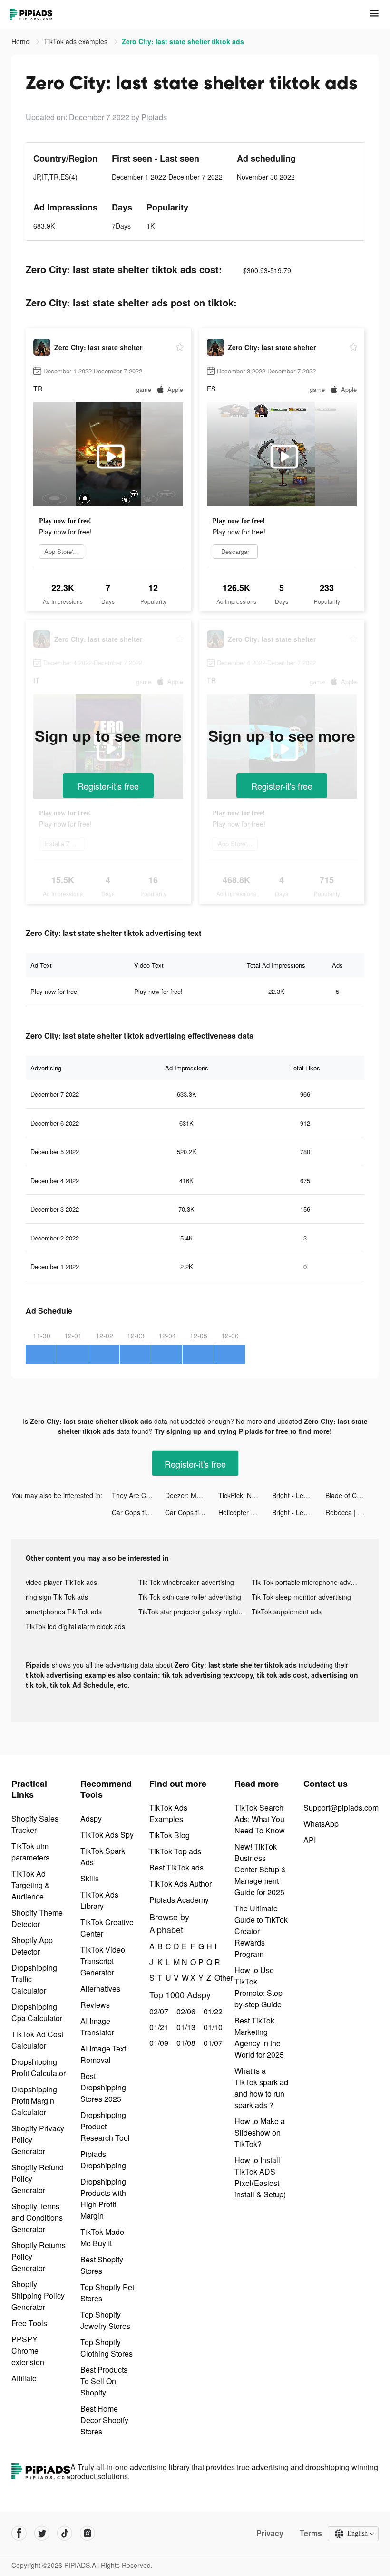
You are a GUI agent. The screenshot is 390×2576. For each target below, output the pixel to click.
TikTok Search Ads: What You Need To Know (260, 1819)
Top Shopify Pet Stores (107, 2293)
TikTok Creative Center (107, 1928)
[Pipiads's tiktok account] (65, 2533)
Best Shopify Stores (102, 2265)
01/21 (158, 2027)
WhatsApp (321, 1824)
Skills (90, 1878)
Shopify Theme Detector (37, 1918)
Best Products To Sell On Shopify (104, 2381)
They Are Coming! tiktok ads (138, 1495)
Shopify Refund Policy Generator (38, 2179)
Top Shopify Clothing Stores (107, 2348)
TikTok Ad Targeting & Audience (31, 1885)
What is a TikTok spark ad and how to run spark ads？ (261, 2088)
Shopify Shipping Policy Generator (38, 2295)
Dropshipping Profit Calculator (39, 2067)
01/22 (212, 2011)
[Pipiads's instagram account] (88, 2533)
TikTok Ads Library (99, 1900)
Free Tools (29, 2323)
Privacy (270, 2533)
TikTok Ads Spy (107, 1835)
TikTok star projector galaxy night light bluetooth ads (195, 1612)
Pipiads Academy (179, 1900)
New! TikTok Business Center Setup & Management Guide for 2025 (260, 1869)
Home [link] (21, 41)
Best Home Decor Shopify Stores (104, 2420)
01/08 (185, 2043)
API (310, 1840)
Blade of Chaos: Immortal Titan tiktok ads (352, 1495)
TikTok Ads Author (180, 1884)
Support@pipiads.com (341, 1808)
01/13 (185, 2027)
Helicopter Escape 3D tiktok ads (245, 1512)
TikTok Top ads (175, 1851)
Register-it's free (108, 786)
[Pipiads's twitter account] (42, 2533)
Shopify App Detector (32, 1946)
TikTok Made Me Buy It (102, 2237)
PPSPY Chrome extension (28, 2351)
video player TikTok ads (61, 1582)
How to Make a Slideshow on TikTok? (260, 2132)
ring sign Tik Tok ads (57, 1597)
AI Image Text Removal (103, 2054)
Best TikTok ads (176, 1867)
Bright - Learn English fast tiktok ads (299, 1495)
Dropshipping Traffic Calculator (34, 1979)
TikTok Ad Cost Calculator (37, 2040)
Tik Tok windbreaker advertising (186, 1582)
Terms (311, 2533)
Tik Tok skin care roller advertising (190, 1597)
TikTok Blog (170, 1835)
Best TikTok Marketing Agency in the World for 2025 (259, 2037)
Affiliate (24, 2378)
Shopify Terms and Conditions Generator (37, 2218)
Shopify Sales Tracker (35, 1824)
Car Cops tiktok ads (138, 1512)
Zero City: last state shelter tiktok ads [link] (183, 41)
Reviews (95, 2005)
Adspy (91, 1818)
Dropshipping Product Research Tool (105, 2126)
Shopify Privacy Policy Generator (38, 2140)
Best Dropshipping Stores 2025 (103, 2087)
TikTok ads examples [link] (77, 41)
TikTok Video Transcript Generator (103, 1961)
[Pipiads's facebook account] (19, 2533)
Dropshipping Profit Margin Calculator (34, 2101)
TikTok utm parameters (30, 1852)
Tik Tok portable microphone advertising (308, 1582)
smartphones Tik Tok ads (64, 1612)
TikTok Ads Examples (168, 1813)
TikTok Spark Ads (103, 1856)
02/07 (158, 2011)
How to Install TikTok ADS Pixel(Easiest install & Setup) (260, 2177)
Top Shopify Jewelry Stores (105, 2320)
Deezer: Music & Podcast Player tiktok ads (192, 1495)
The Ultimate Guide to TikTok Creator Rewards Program (261, 1931)
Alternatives (100, 1989)
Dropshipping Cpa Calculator (37, 2012)
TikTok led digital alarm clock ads (75, 1626)
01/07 (212, 2043)
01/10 (212, 2027)
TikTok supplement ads (287, 1612)
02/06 (185, 2011)
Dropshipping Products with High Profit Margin (103, 2199)
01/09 (158, 2043)
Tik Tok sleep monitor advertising (301, 1597)
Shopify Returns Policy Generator (39, 2256)
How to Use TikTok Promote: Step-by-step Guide (260, 1987)
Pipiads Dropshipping (103, 2160)
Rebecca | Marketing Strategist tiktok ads (352, 1512)
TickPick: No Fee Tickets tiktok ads (245, 1495)
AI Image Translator (97, 2027)
